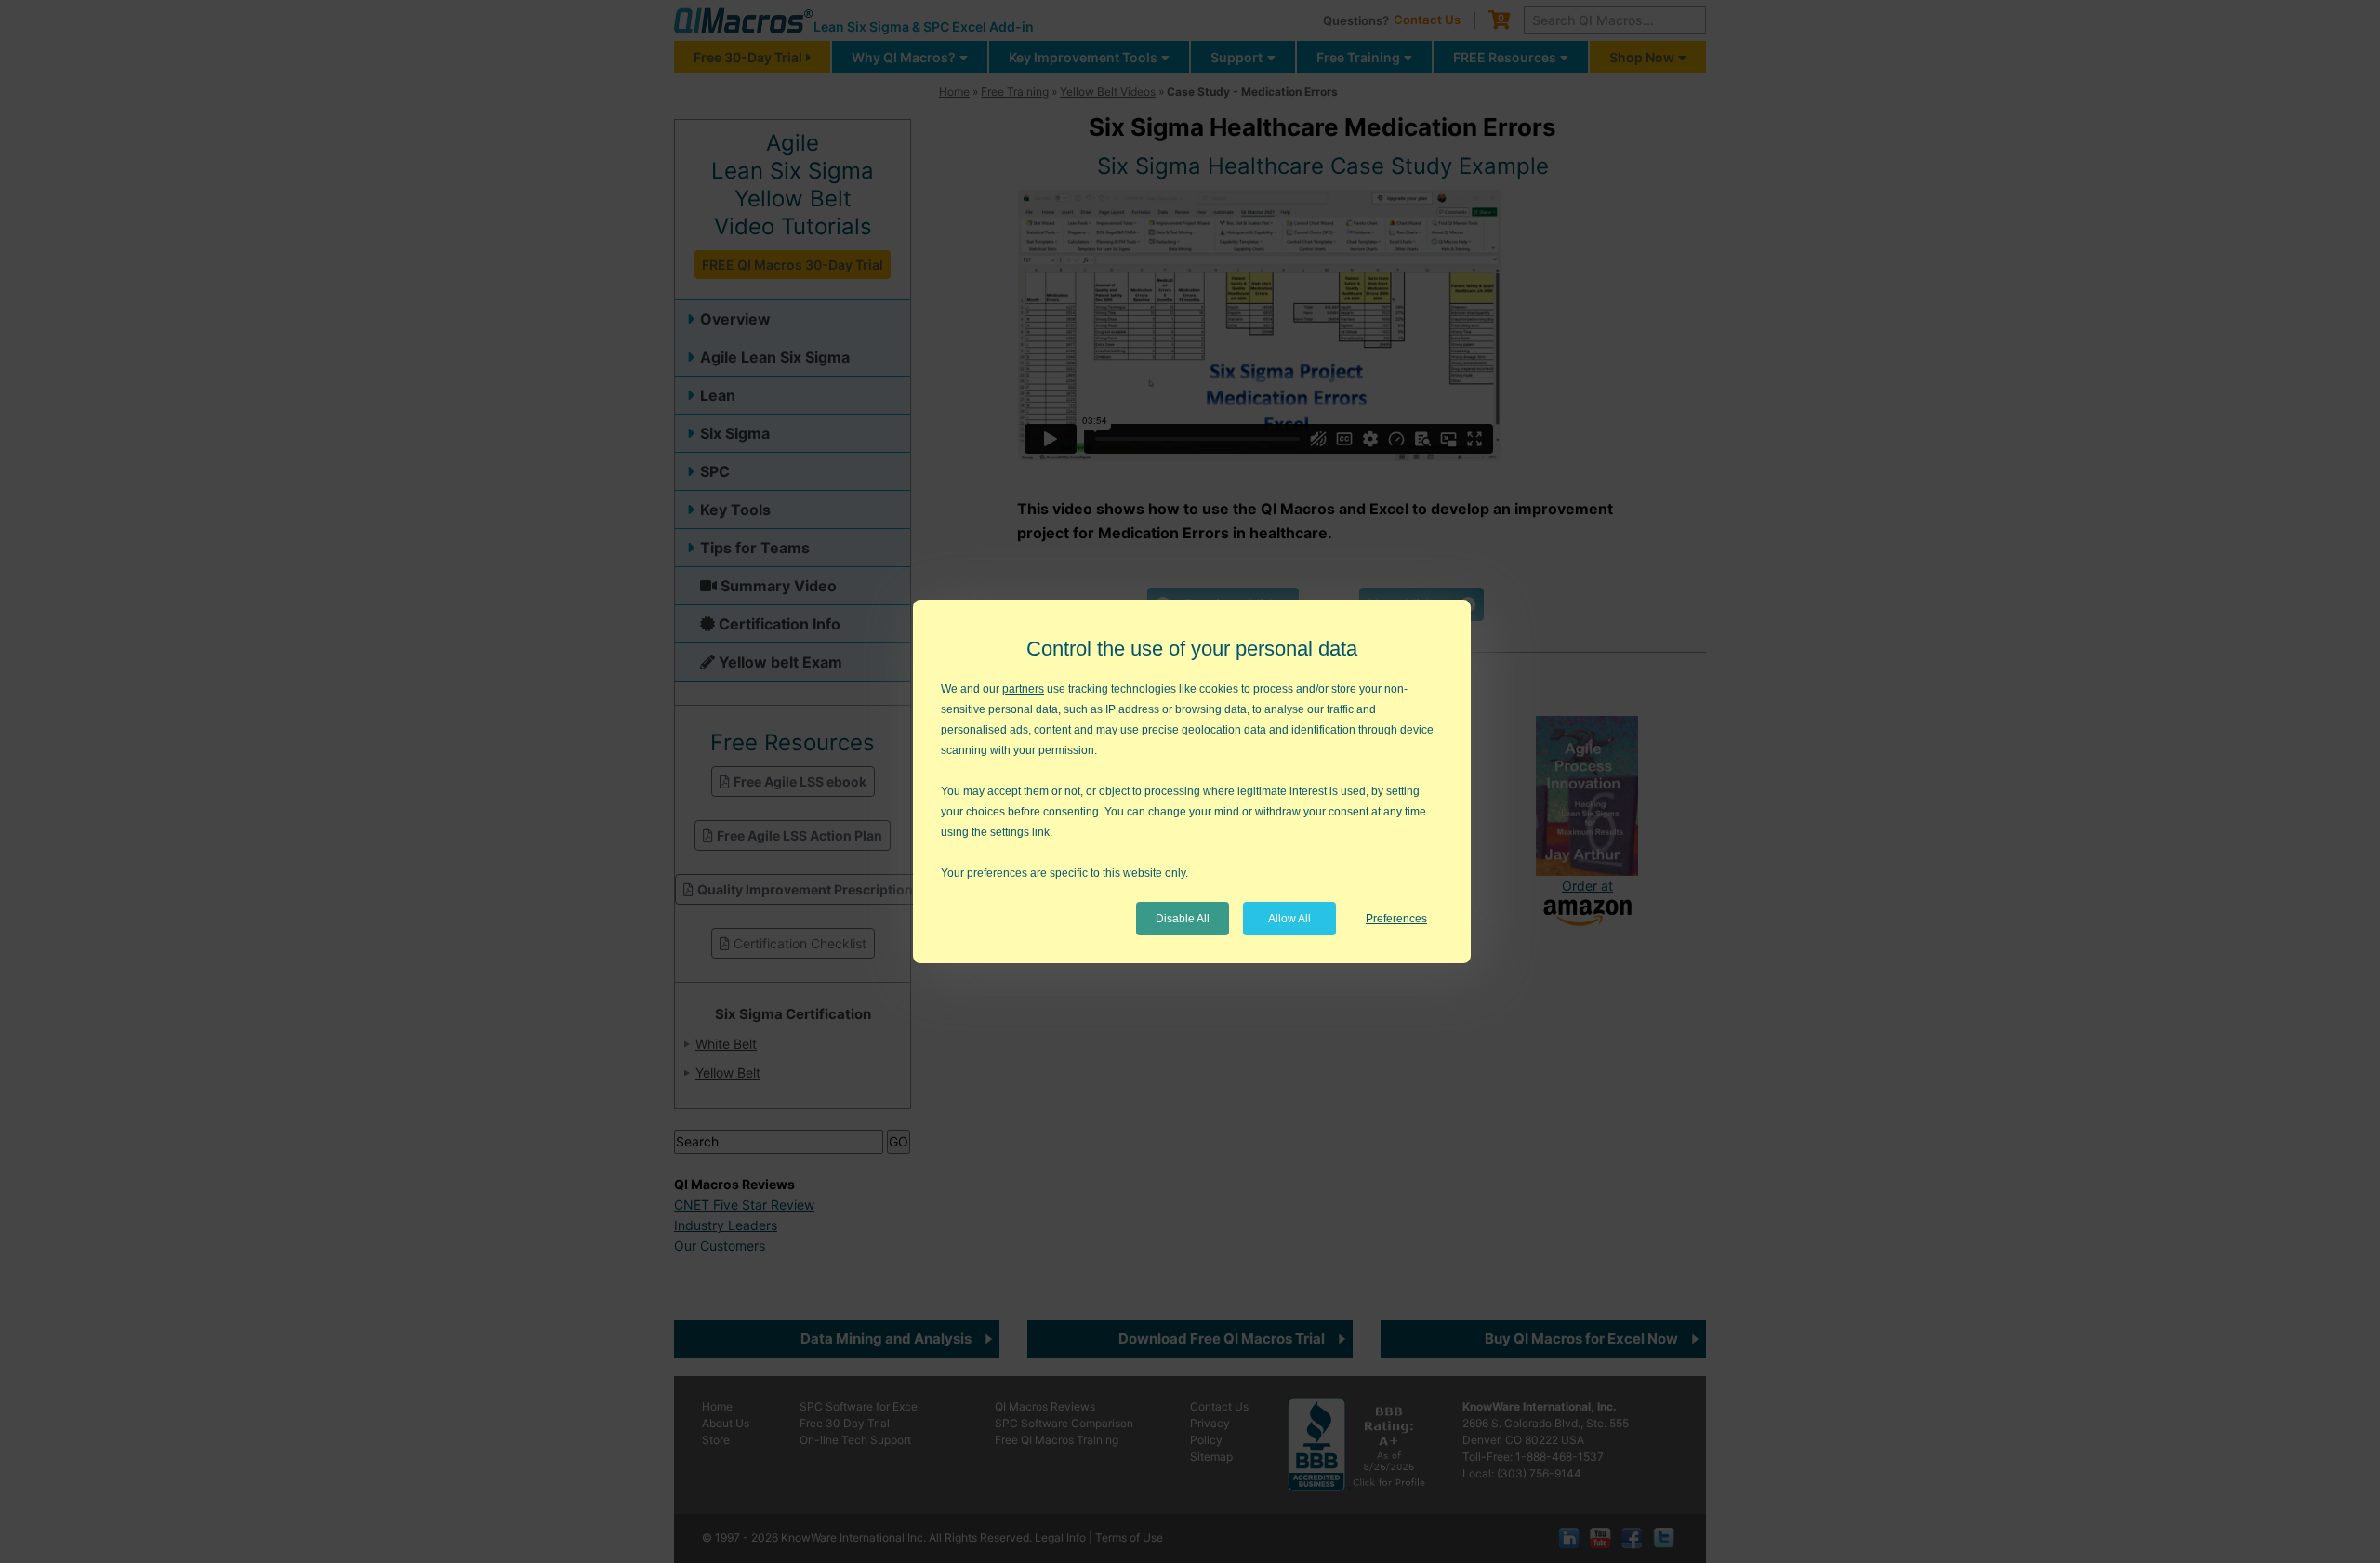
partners (1023, 689)
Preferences (1396, 919)
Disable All (1183, 919)
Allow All (1289, 919)
